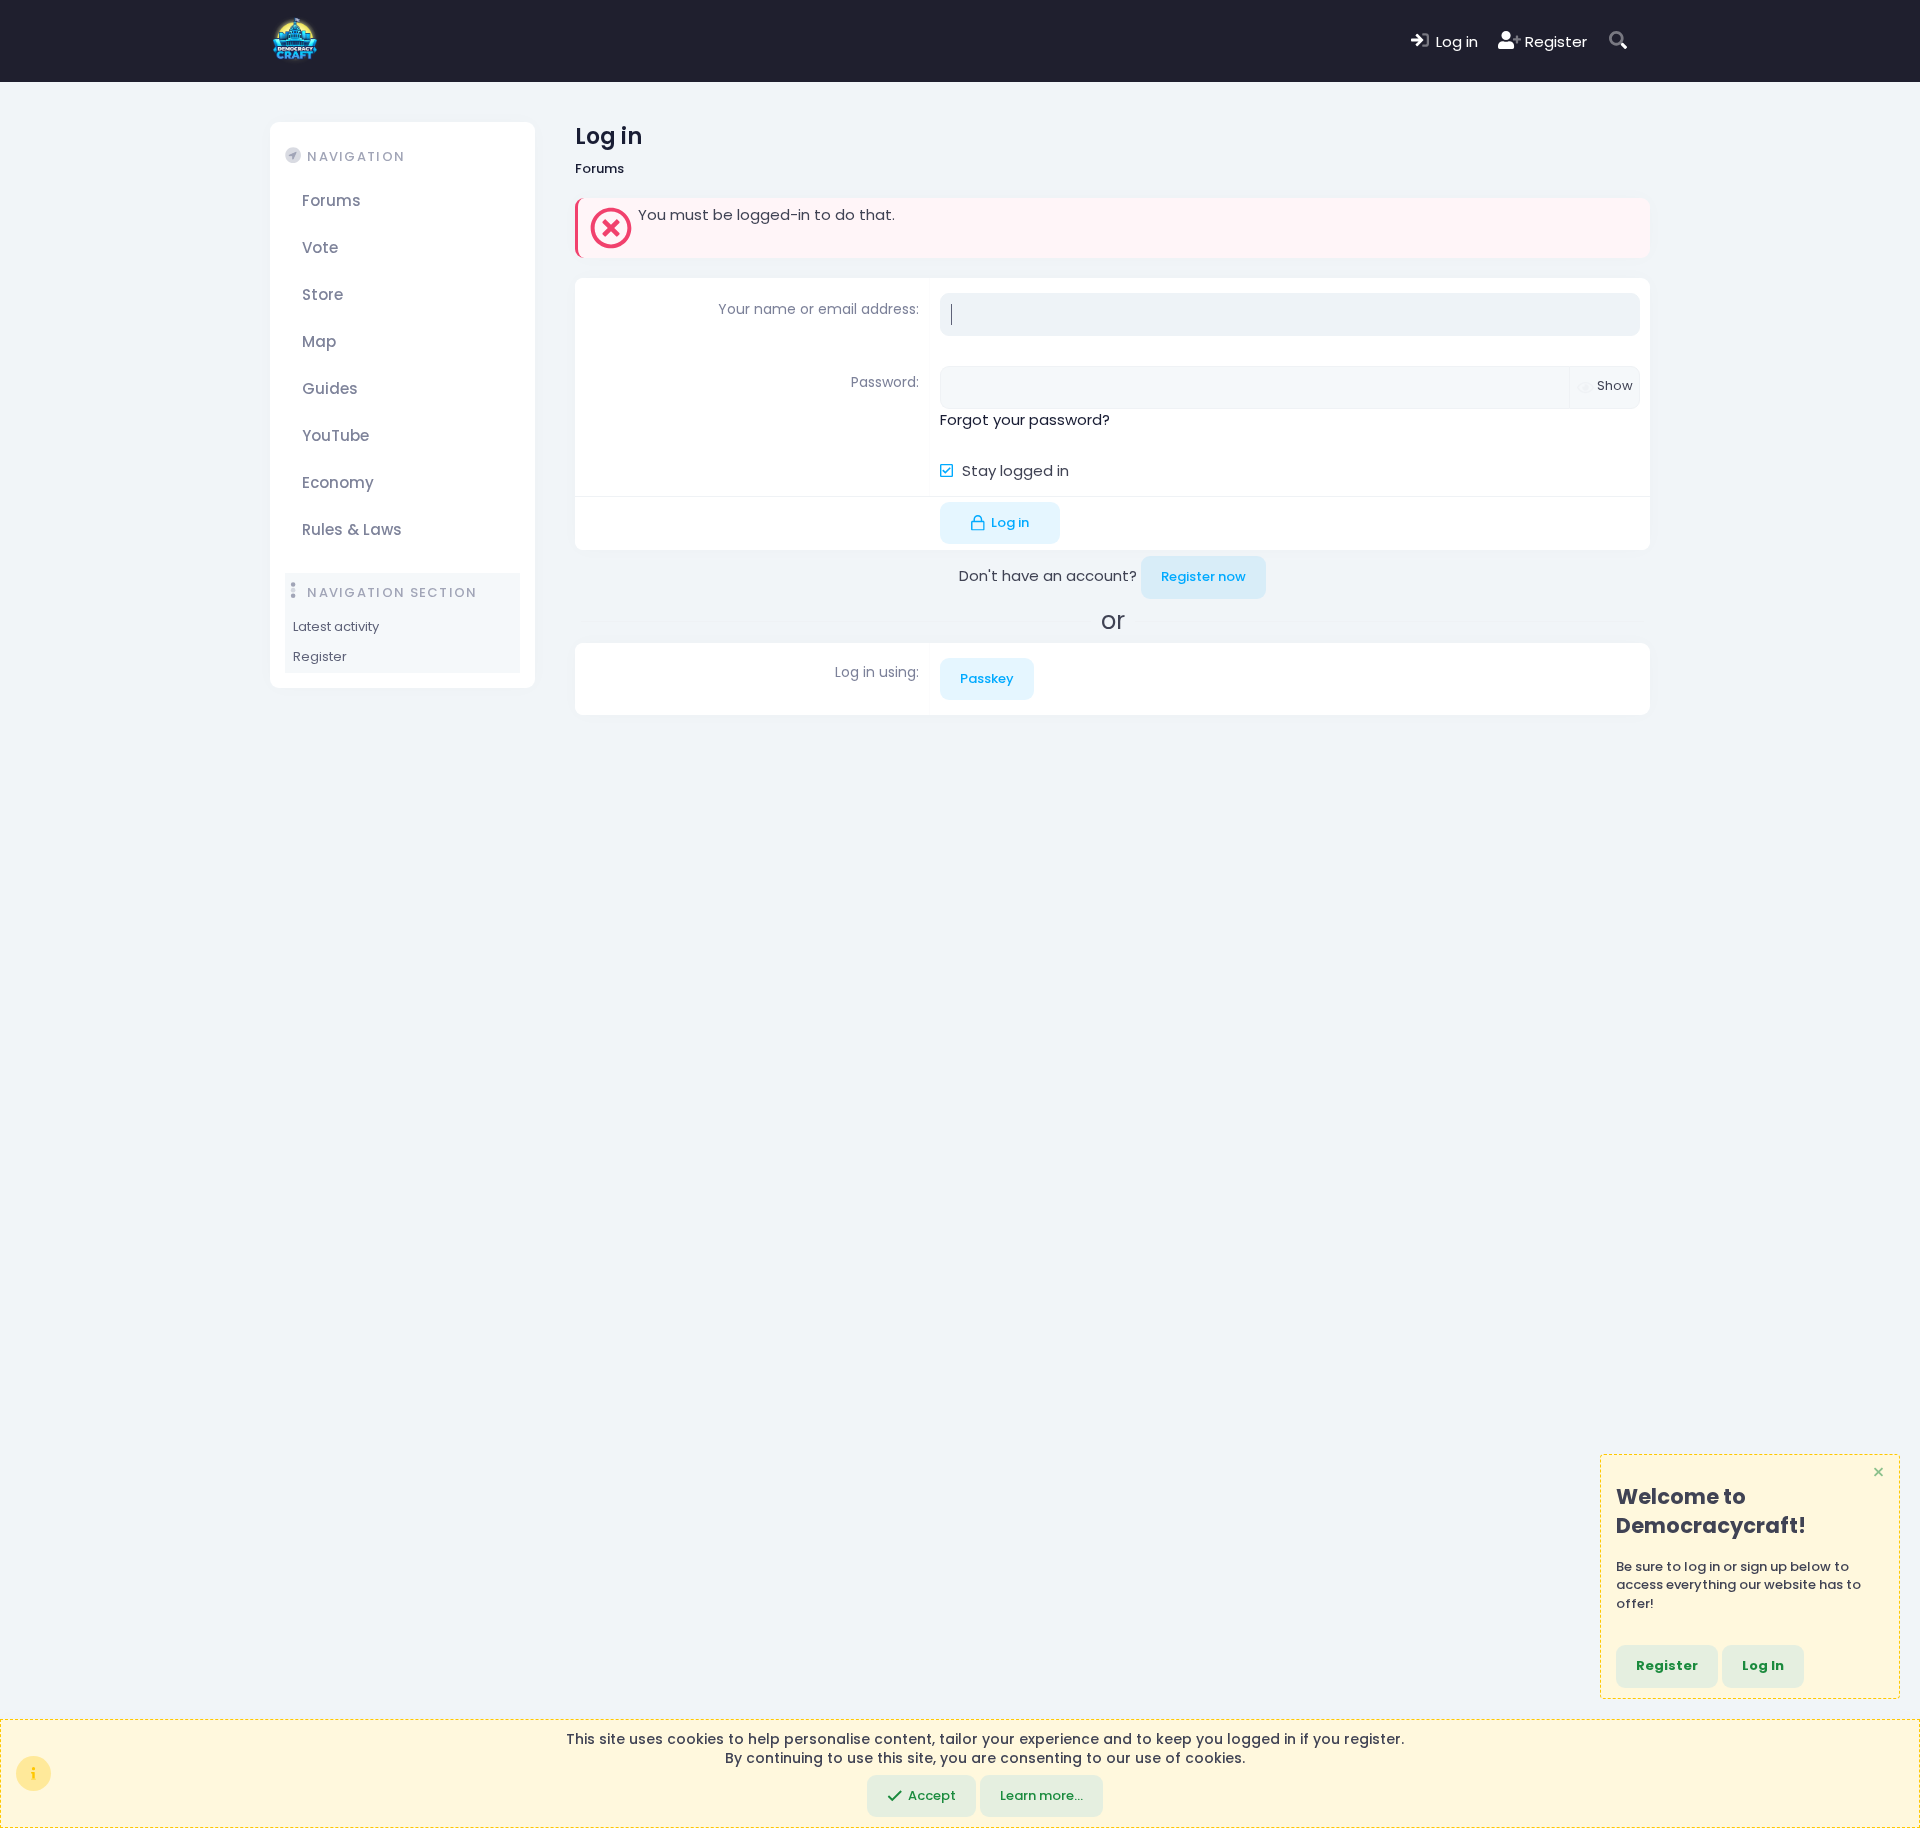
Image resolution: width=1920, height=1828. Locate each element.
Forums (331, 199)
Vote (320, 246)
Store (322, 293)
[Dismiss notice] (1877, 1474)
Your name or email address (817, 309)
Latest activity (336, 626)
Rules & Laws (352, 528)
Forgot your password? (1025, 419)
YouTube (335, 434)
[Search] (1618, 41)
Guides (330, 387)
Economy (338, 481)
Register (320, 656)
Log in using (875, 672)
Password (883, 382)
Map (319, 340)
